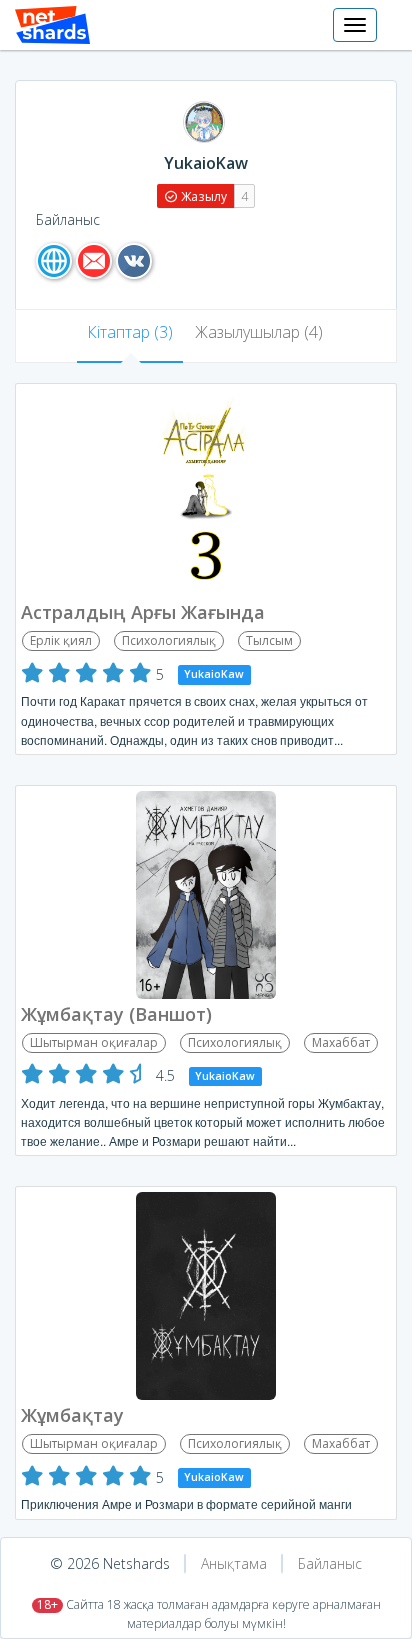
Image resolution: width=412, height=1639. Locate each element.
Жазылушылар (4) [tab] (259, 332)
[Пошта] (94, 261)
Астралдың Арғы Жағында (143, 612)
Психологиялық (169, 640)
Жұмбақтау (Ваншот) (116, 1014)
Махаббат (341, 1042)
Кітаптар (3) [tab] (130, 332)
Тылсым (269, 640)
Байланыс (330, 1563)
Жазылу (202, 196)
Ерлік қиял (61, 640)
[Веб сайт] (54, 261)
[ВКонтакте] (134, 261)
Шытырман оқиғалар (94, 1042)
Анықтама (234, 1563)
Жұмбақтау (72, 1415)
